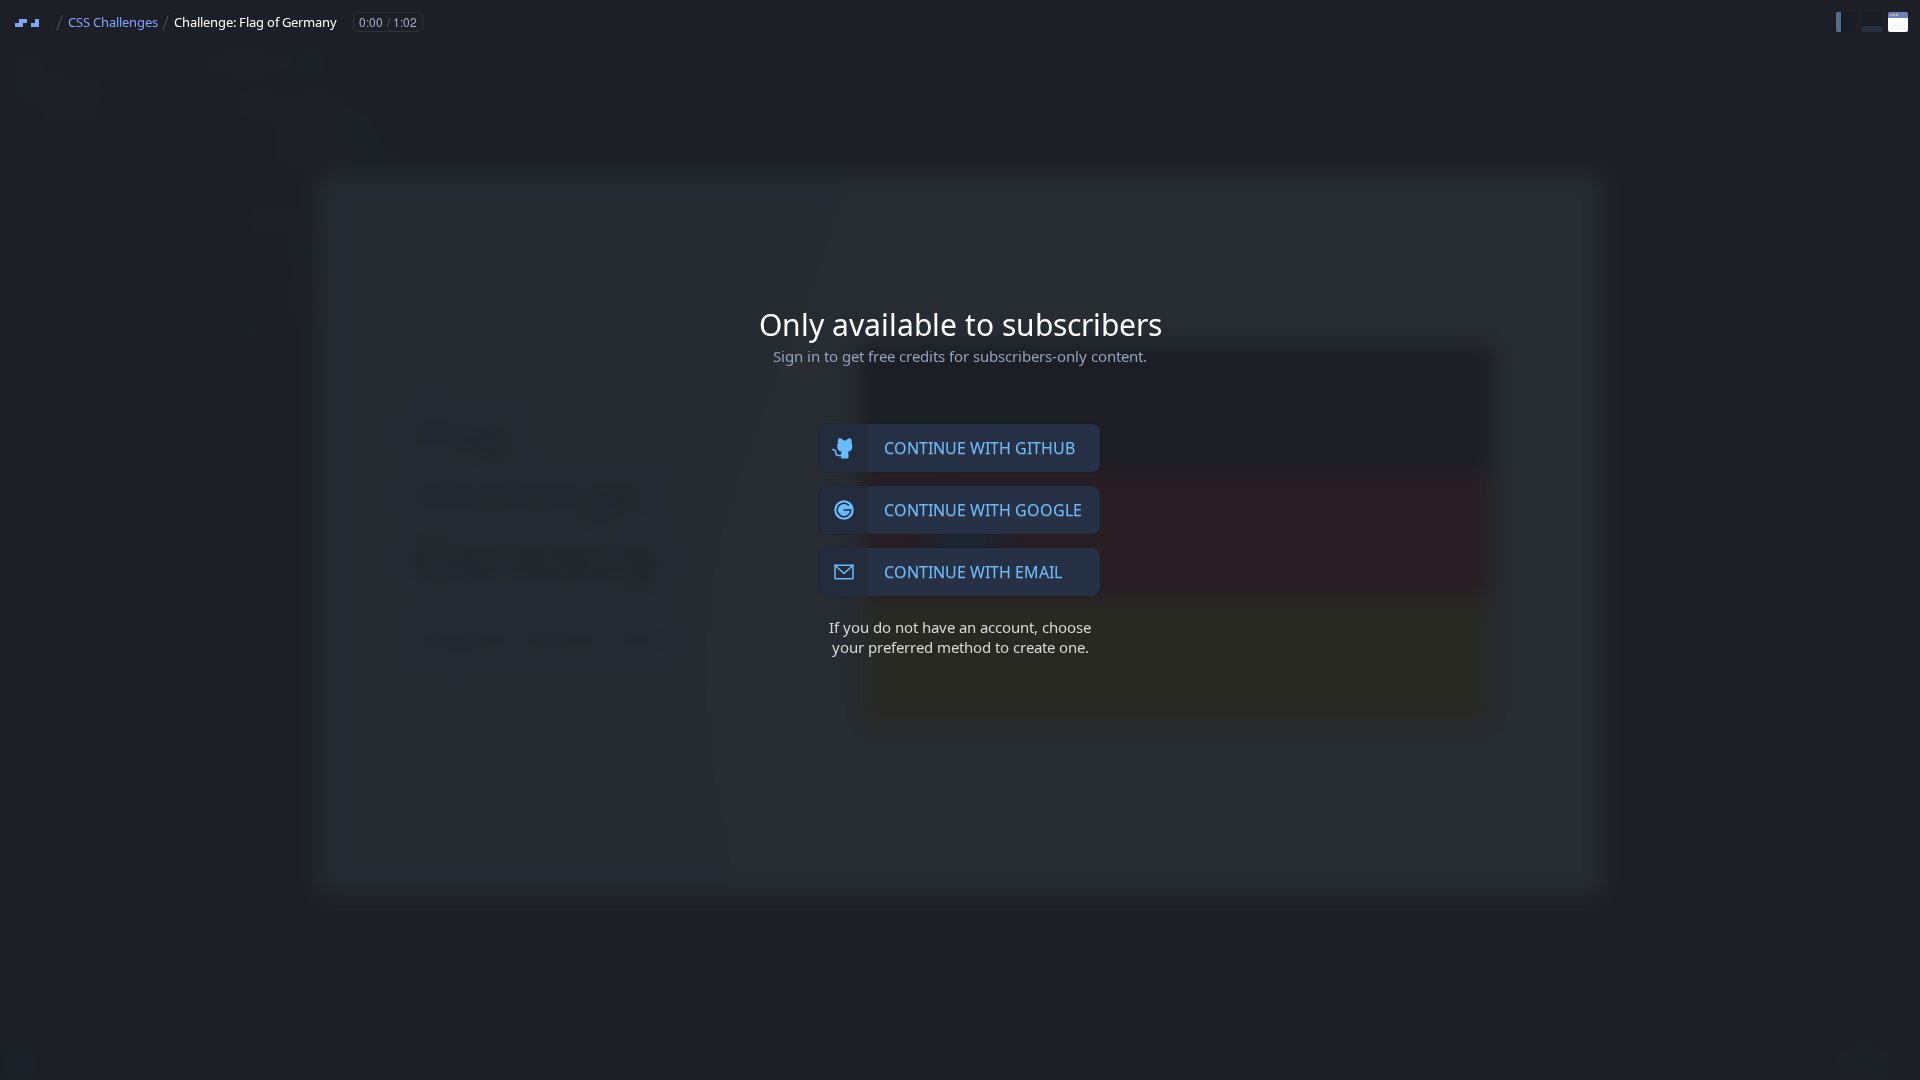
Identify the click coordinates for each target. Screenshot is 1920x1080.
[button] (1846, 22)
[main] (960, 540)
